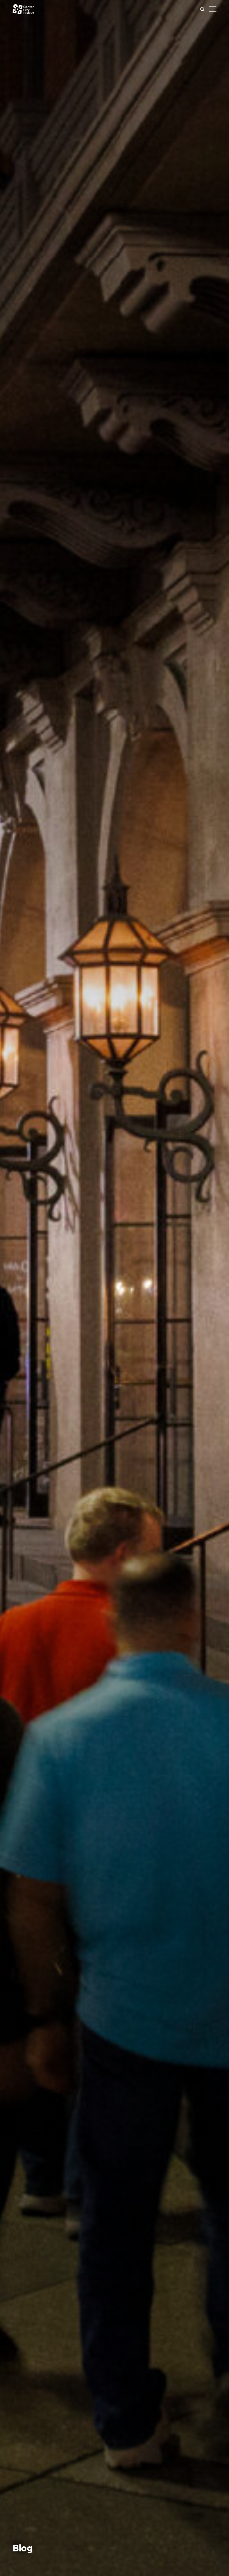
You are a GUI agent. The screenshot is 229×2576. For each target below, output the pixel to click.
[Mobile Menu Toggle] (213, 9)
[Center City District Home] (23, 9)
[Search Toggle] (202, 9)
